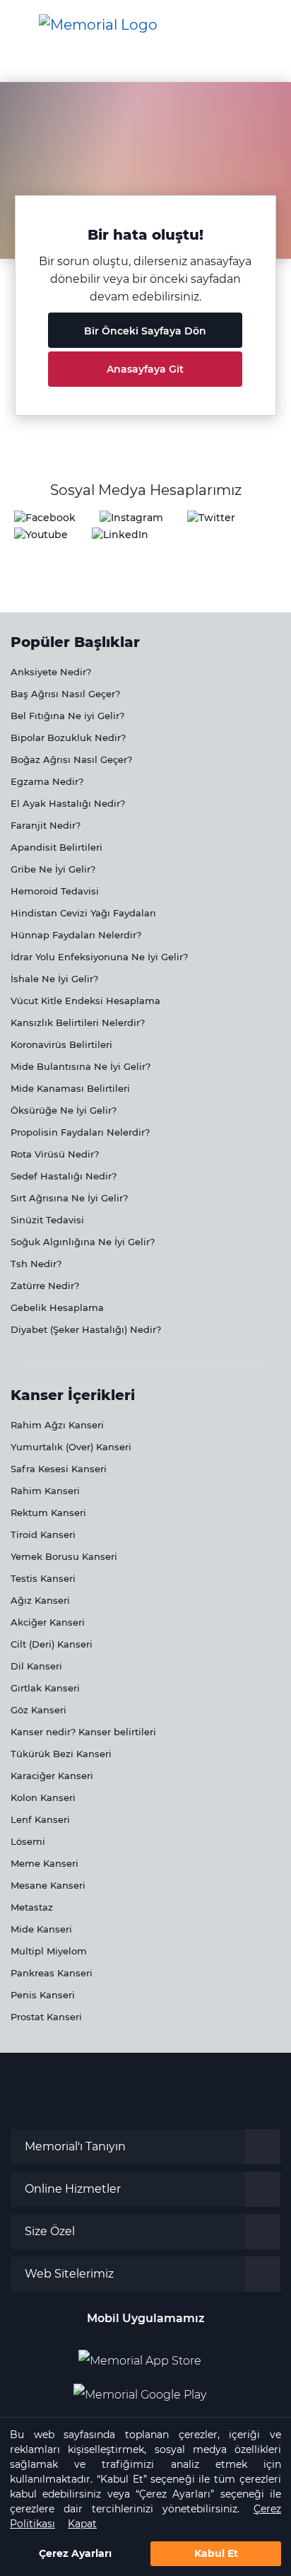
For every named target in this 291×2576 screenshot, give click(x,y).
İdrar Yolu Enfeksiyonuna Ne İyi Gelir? (99, 957)
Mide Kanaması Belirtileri (70, 1088)
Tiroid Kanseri (43, 1534)
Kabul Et (216, 2553)
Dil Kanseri (36, 1666)
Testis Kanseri (43, 1578)
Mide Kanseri (41, 1929)
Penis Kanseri (43, 1995)
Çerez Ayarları (75, 2553)
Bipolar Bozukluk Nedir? (68, 738)
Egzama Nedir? (47, 781)
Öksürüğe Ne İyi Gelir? (64, 1110)
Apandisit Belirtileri (57, 847)
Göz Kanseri (38, 1710)
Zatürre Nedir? (45, 1286)
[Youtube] (41, 534)
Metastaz (32, 1907)
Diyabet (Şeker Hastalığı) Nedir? (86, 1329)
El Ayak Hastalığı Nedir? (68, 803)
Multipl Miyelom (49, 1951)
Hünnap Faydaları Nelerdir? (76, 935)
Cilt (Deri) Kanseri (52, 1644)
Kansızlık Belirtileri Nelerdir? (78, 1022)
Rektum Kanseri (48, 1513)
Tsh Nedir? (36, 1264)
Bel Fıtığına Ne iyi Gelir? (67, 716)
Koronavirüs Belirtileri (61, 1044)
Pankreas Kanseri (52, 1973)
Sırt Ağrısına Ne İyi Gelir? (69, 1198)
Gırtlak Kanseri (45, 1688)
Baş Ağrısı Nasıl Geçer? (65, 694)
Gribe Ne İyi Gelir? (53, 869)
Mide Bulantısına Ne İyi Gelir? (81, 1066)
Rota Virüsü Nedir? (55, 1154)
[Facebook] (45, 517)
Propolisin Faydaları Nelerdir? (80, 1132)
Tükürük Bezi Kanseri (61, 1754)
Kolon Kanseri (43, 1797)
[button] (266, 25)
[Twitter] (211, 517)
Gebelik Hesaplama (57, 1307)
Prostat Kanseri (46, 2017)
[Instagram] (131, 517)
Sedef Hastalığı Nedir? (64, 1176)
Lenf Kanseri (40, 1819)
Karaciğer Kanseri (52, 1776)
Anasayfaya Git (145, 369)
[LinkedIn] (120, 534)
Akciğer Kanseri (48, 1622)
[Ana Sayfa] (98, 25)
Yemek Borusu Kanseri (64, 1556)
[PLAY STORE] (140, 2389)
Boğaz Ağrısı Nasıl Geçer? (71, 759)
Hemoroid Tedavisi (55, 891)
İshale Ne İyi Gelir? (54, 979)
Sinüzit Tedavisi (47, 1220)
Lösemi (28, 1841)
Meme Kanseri (44, 1863)
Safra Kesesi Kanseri (59, 1469)
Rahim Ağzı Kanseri (57, 1425)
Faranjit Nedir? (46, 825)
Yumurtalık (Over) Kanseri (71, 1447)
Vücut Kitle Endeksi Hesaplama (85, 1001)
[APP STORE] (145, 2355)
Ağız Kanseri (40, 1600)
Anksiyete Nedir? (51, 672)
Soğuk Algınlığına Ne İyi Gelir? (83, 1242)
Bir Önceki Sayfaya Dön (145, 331)
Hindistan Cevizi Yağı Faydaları (83, 913)
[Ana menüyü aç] (21, 25)
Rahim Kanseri (45, 1491)
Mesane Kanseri (48, 1885)
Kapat (82, 2524)
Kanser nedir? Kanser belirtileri (83, 1732)
